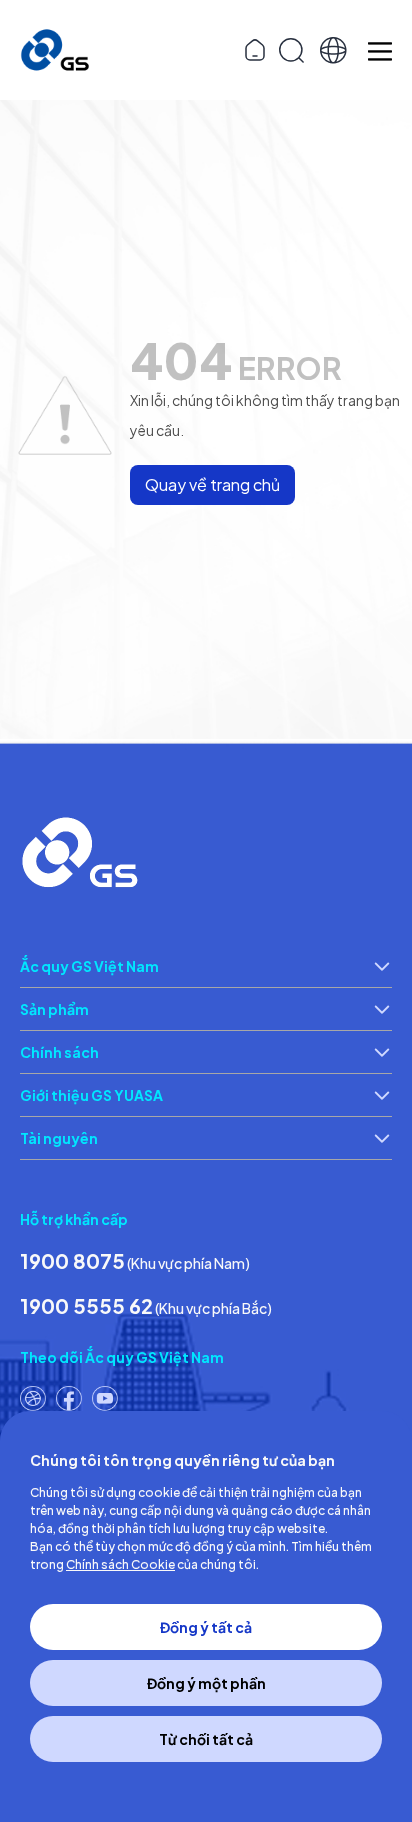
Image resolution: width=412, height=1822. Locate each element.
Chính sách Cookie (120, 1564)
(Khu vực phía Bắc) (146, 1305)
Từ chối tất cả (206, 1739)
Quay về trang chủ (212, 484)
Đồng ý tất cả (206, 1627)
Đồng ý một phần (206, 1683)
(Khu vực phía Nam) (135, 1260)
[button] (333, 50)
